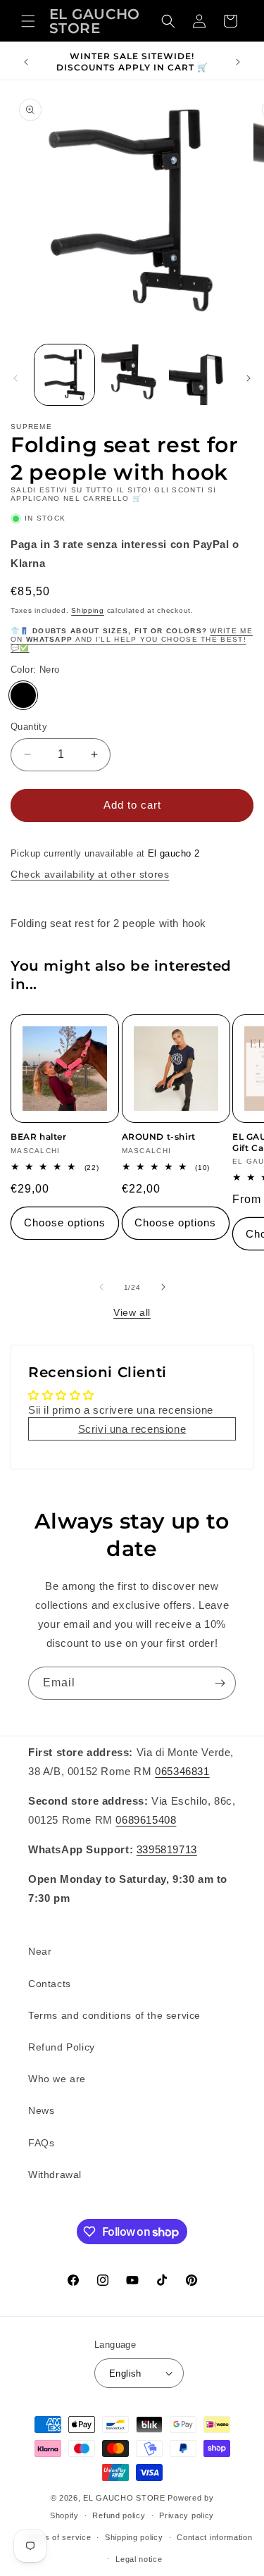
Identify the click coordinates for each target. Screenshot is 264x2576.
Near (40, 1951)
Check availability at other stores (90, 874)
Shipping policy (134, 2537)
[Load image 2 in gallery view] (131, 374)
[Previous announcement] (26, 62)
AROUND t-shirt (159, 1137)
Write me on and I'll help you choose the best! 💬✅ (132, 639)
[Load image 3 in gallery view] (199, 374)
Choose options (65, 1222)
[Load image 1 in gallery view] (64, 374)
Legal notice (139, 2559)
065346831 (182, 1771)
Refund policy (119, 2515)
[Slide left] (15, 378)
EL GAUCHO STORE (124, 2498)
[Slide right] (249, 378)
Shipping (88, 610)
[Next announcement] (238, 62)
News (41, 2110)
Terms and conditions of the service (114, 2015)
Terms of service (58, 2537)
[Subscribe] (220, 1683)
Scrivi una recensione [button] (132, 1429)
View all (132, 1312)
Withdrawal (55, 2174)
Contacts (50, 1984)
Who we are (57, 2079)
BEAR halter (39, 1137)
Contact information (214, 2537)
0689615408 (146, 1820)
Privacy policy (187, 2515)
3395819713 (167, 1849)
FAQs (41, 2143)
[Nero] (23, 695)
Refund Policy (62, 2047)
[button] (28, 21)
